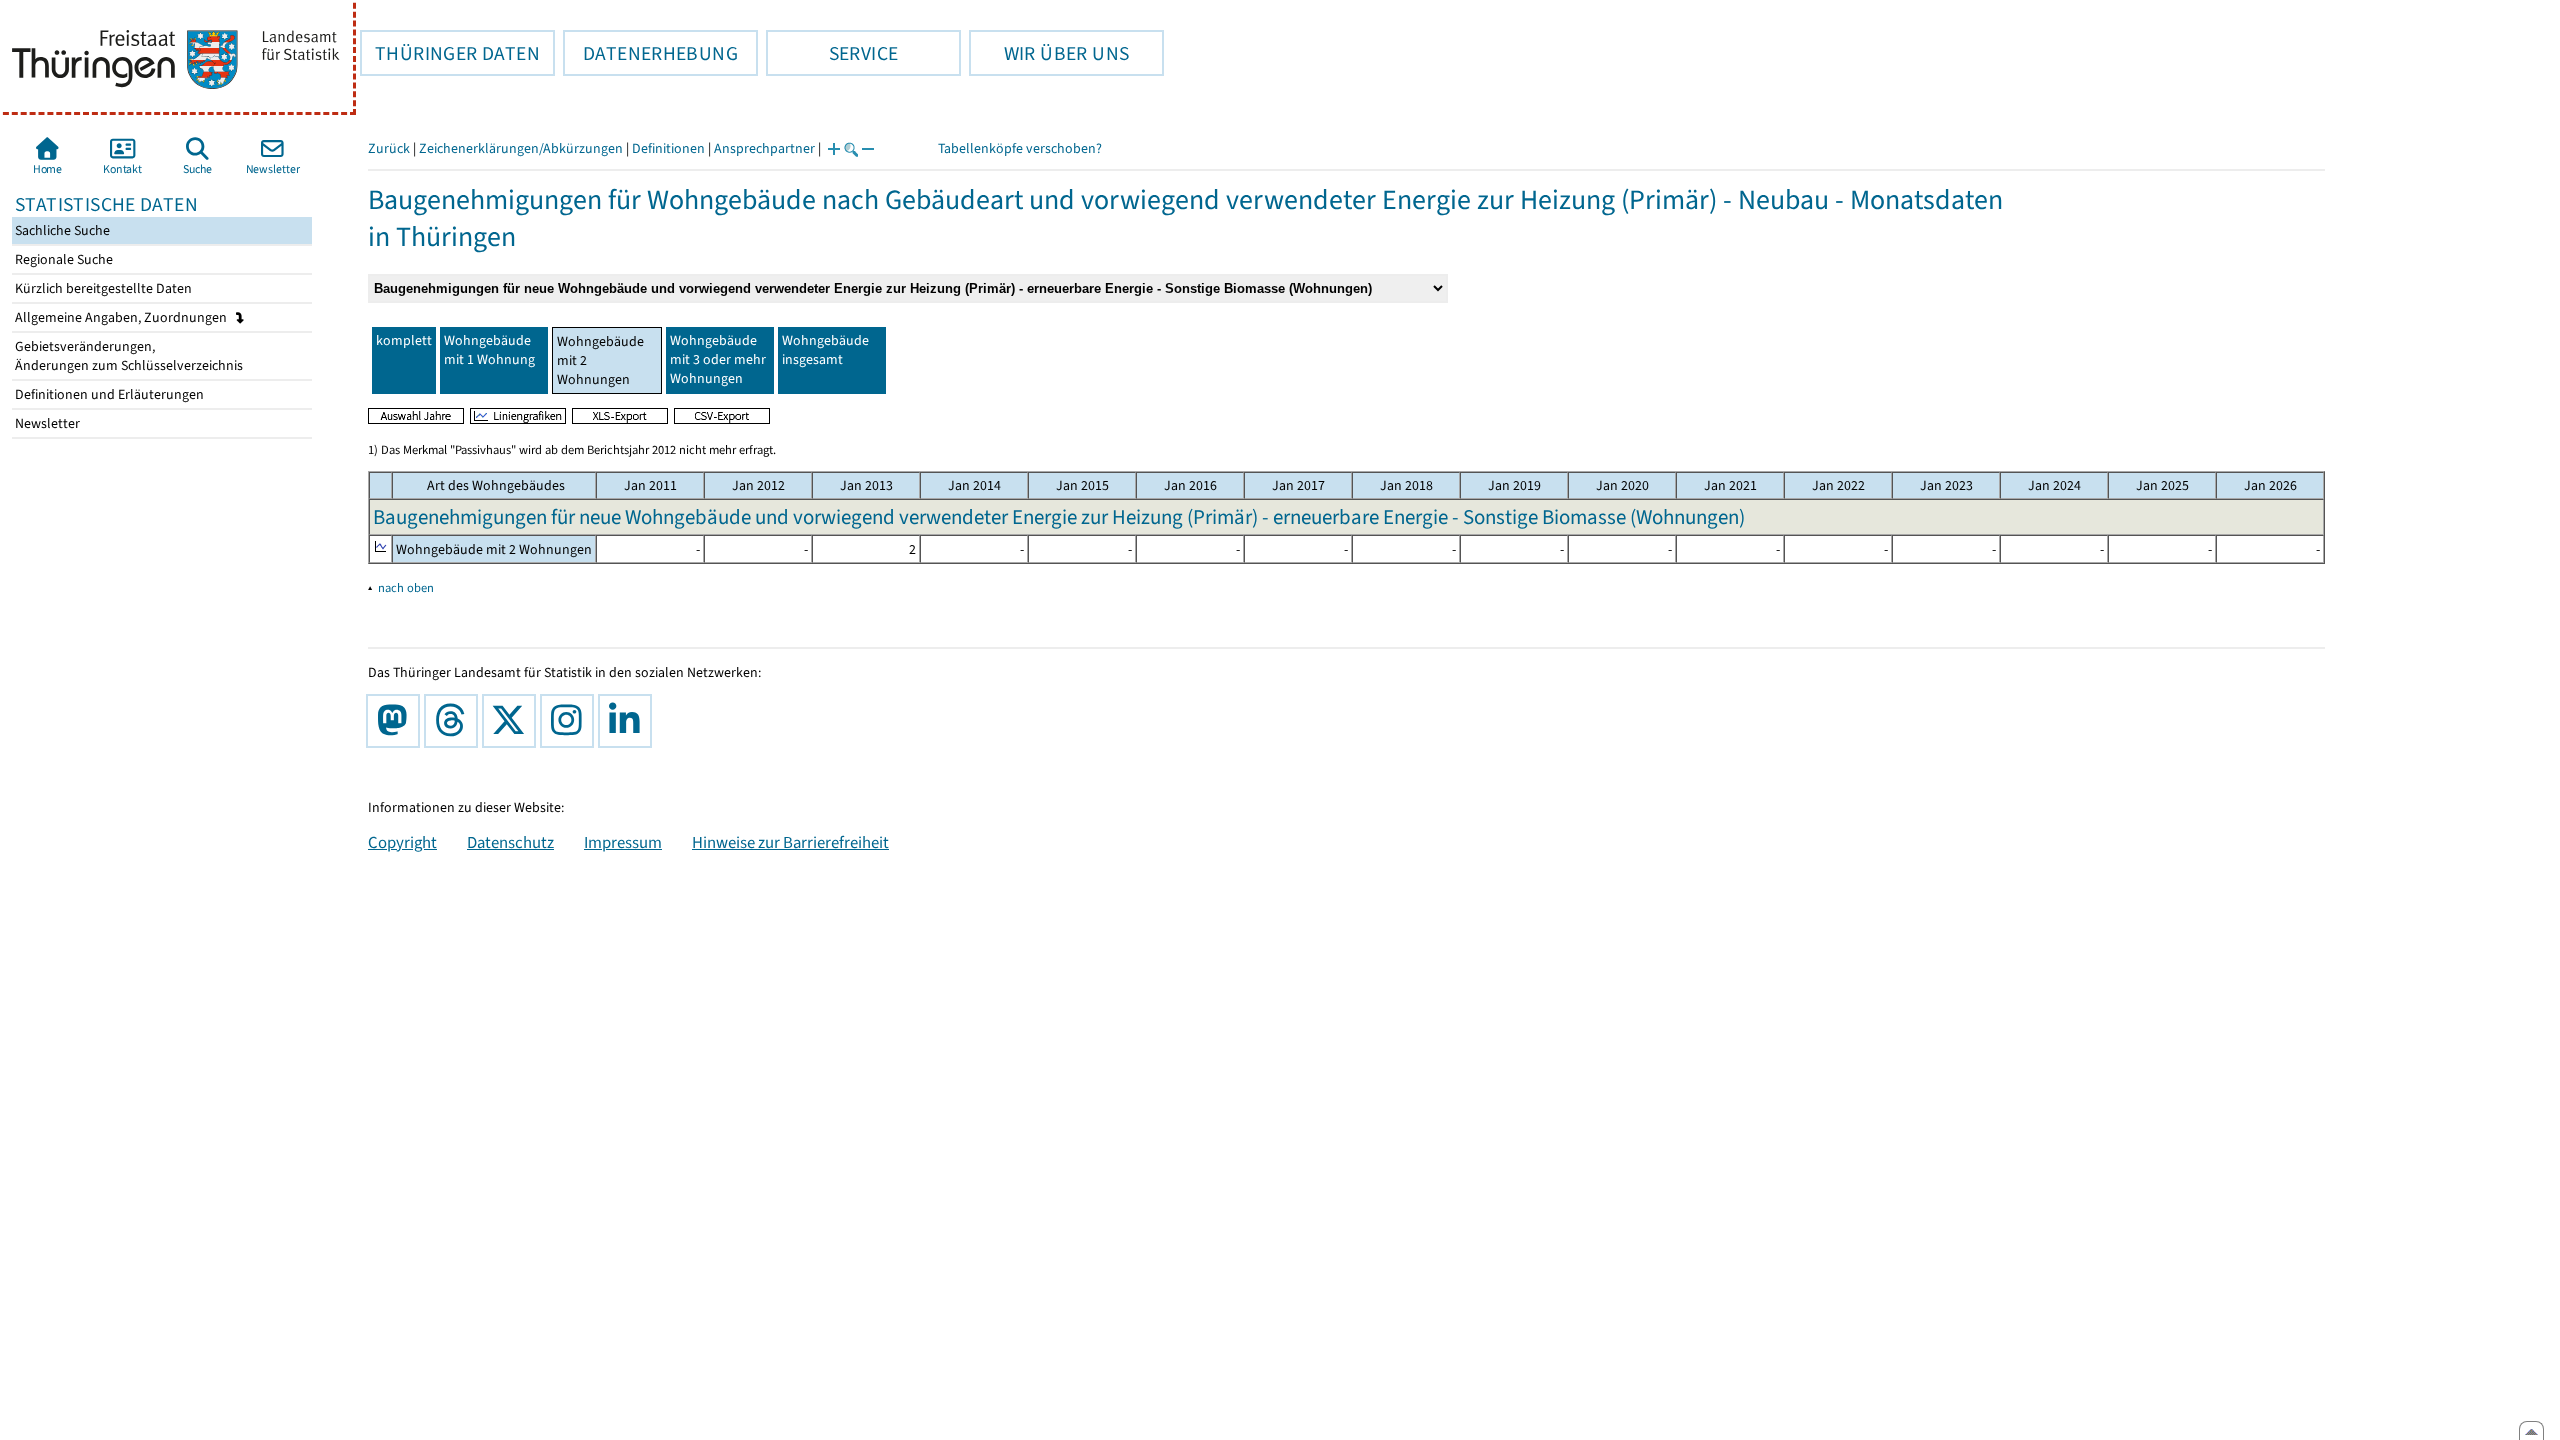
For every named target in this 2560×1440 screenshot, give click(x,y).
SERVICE (832, 53)
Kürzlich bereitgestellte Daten (102, 288)
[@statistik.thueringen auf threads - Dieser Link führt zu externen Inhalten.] (455, 721)
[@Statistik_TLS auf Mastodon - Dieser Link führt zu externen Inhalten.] (397, 721)
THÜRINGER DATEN (450, 53)
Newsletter (46, 423)
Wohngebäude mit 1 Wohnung (489, 350)
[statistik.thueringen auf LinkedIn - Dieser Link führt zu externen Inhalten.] (629, 721)
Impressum (623, 842)
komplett (404, 340)
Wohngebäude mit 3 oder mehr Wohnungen (718, 359)
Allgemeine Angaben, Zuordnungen (122, 317)
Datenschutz (510, 842)
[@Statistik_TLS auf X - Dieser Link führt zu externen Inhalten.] (513, 721)
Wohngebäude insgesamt (825, 350)
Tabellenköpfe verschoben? (1020, 148)
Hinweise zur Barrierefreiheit (790, 842)
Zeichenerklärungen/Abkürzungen (521, 148)
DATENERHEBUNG (650, 53)
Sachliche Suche (61, 230)
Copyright (402, 842)
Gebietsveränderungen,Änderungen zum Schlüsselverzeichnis (127, 356)
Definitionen (668, 148)
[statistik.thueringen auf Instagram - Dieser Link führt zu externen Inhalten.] (571, 721)
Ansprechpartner (764, 148)
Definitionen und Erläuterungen (108, 394)
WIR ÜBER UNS (1049, 53)
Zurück (389, 148)
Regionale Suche (62, 259)
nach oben (406, 587)
